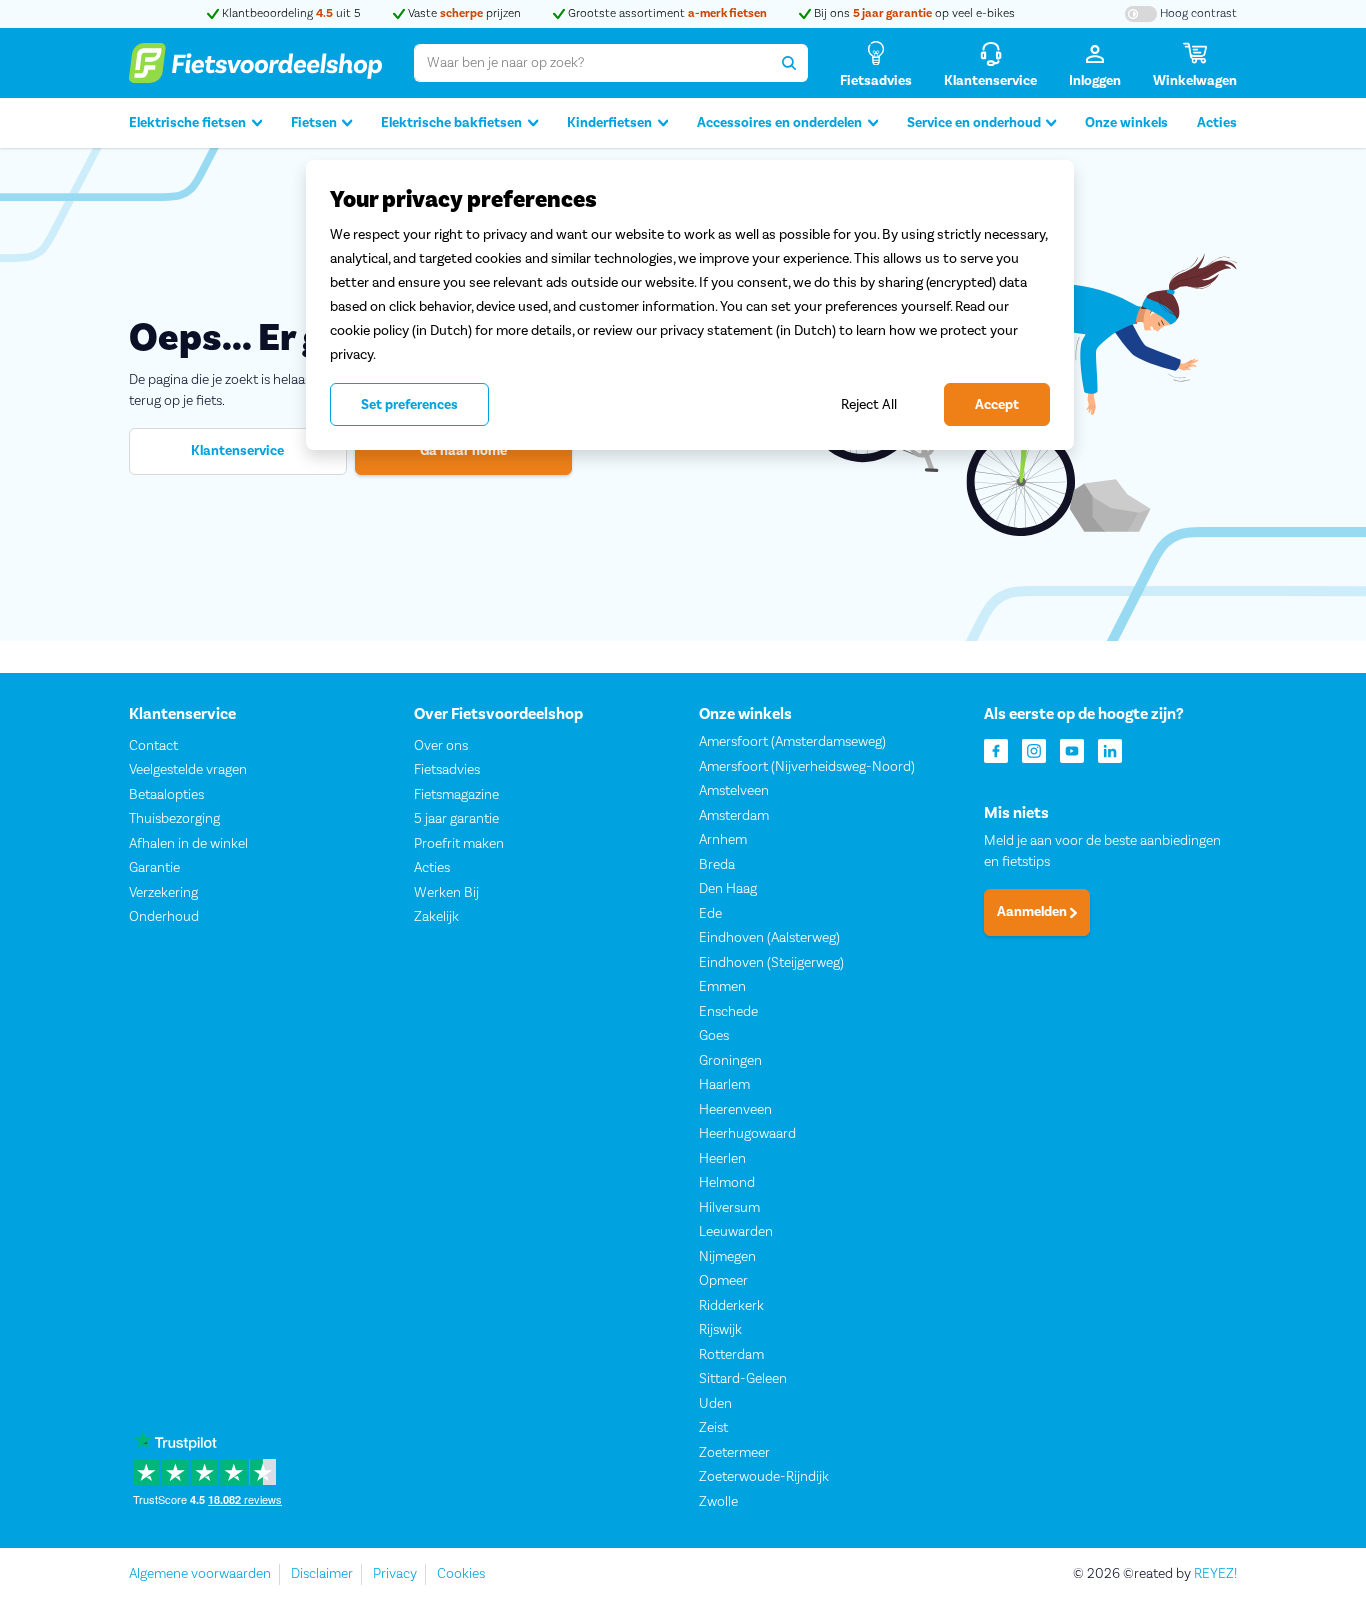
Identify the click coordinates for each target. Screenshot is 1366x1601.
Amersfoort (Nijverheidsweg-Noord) (807, 767)
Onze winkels (1126, 123)
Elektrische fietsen (187, 123)
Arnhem (723, 840)
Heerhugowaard (747, 1134)
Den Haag (728, 889)
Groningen (730, 1061)
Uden (715, 1404)
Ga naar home (463, 451)
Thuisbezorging (174, 819)
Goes (714, 1036)
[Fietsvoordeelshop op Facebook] (996, 749)
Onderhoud (164, 917)
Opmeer (723, 1281)
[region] (690, 305)
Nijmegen (727, 1257)
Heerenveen (735, 1110)
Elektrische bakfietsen (451, 123)
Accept (997, 405)
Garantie (154, 868)
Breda (717, 865)
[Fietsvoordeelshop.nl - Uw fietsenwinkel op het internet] (255, 63)
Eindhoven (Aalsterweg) (769, 938)
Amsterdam (734, 816)
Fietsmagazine (456, 795)
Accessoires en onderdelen (779, 123)
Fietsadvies (447, 770)
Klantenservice (237, 451)
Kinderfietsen (609, 123)
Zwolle (718, 1502)
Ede (710, 914)
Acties (1217, 123)
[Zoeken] (789, 63)
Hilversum (729, 1208)
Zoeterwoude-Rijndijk (764, 1477)
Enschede (728, 1012)
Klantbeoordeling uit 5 (290, 13)
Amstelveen (734, 791)
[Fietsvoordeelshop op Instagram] (1034, 749)
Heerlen (722, 1159)
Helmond (727, 1183)
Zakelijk (436, 917)
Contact (153, 746)
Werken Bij (446, 893)
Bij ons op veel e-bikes (913, 13)
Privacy (395, 1574)
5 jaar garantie (456, 819)
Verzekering (163, 893)
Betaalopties (166, 795)
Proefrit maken (459, 844)
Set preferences (409, 405)
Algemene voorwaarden (200, 1574)
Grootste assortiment (666, 13)
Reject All (869, 404)
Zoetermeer (734, 1453)
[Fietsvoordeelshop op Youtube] (1072, 749)
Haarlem (724, 1085)
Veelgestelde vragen (188, 770)
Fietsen (314, 123)
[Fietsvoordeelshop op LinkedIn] (1110, 749)
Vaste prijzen (463, 13)
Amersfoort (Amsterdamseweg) (792, 742)
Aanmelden (1033, 912)
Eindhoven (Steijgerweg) (771, 963)
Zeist (713, 1428)
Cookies (461, 1574)
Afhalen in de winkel (188, 844)
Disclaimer (322, 1574)
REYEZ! (1215, 1574)
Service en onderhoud (974, 123)
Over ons (441, 746)
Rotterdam (731, 1355)
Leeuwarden (736, 1232)
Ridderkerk (731, 1306)
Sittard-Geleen (743, 1379)
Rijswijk (720, 1330)
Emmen (722, 987)
